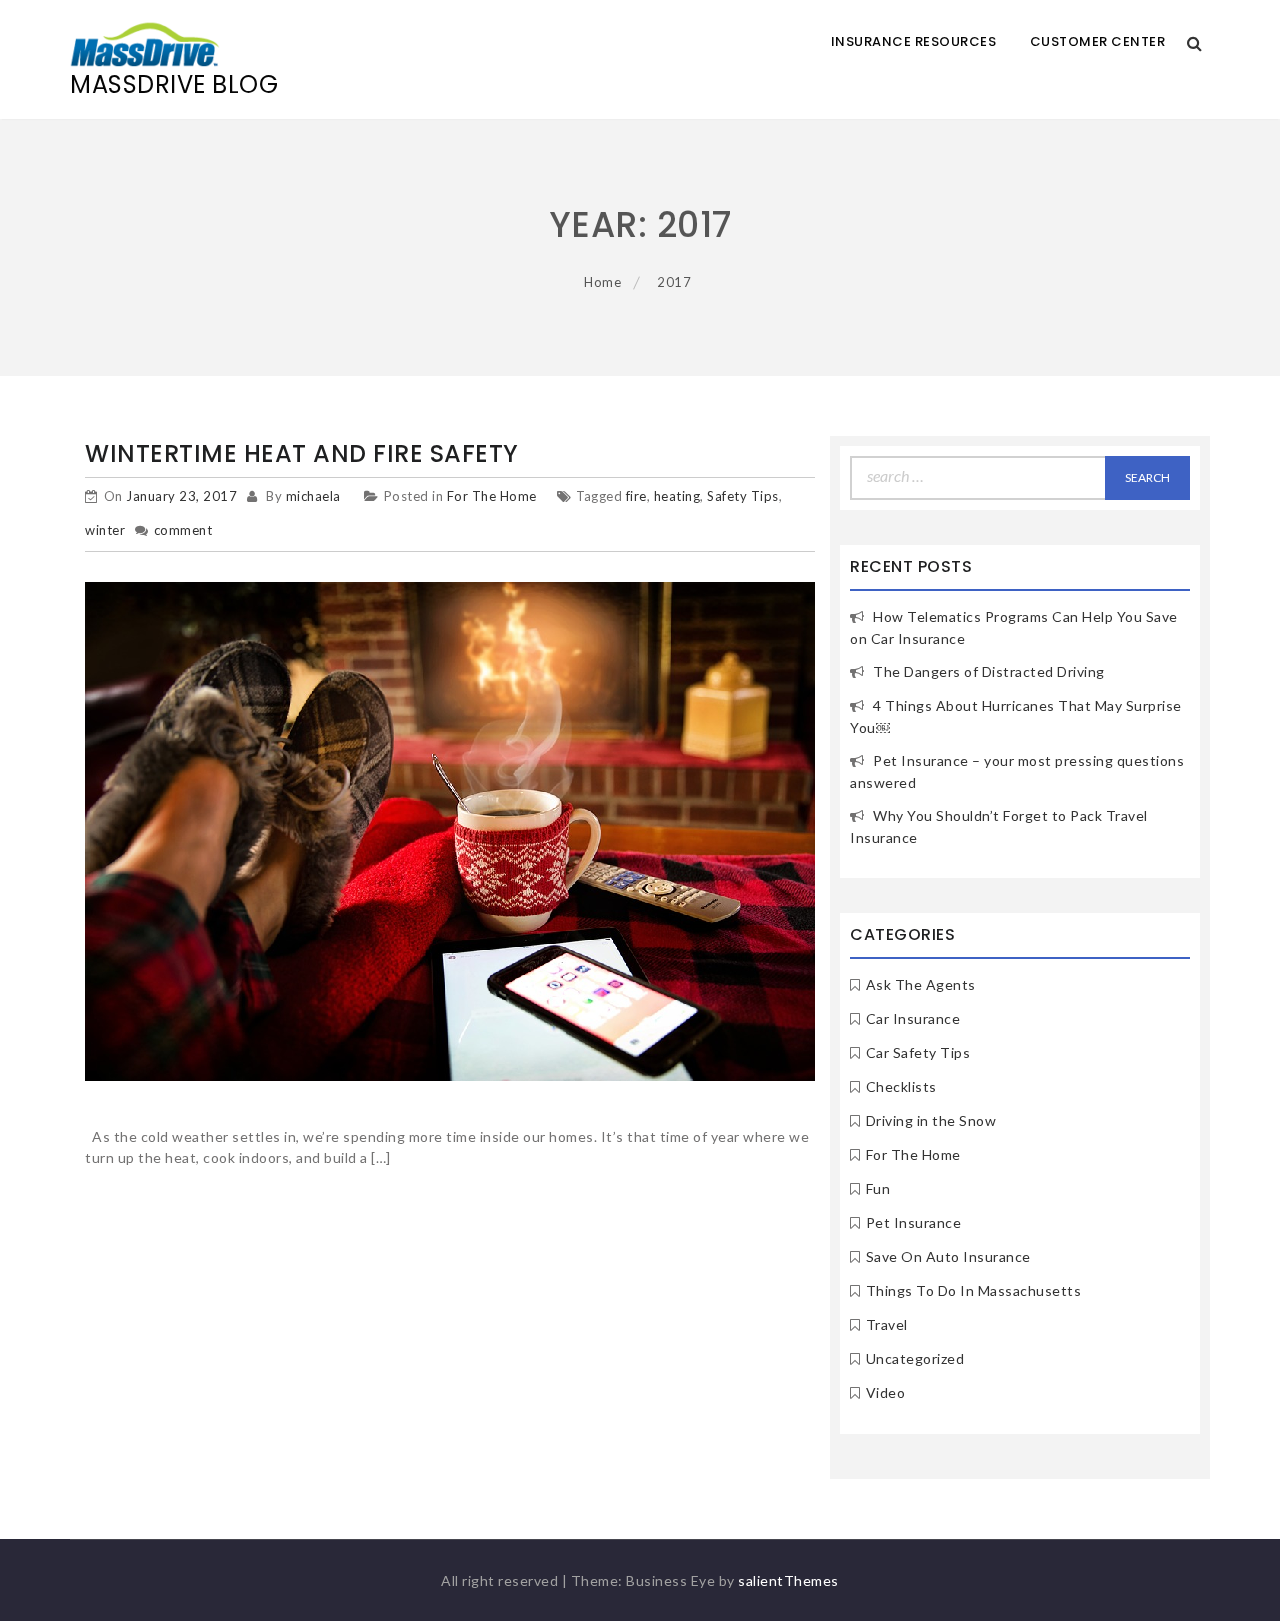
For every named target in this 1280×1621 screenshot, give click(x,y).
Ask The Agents (921, 984)
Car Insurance (913, 1018)
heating (677, 496)
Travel (887, 1324)
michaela (313, 496)
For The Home (492, 496)
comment (183, 530)
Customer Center (1098, 41)
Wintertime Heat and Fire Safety (302, 453)
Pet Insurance (914, 1222)
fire (636, 496)
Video (886, 1392)
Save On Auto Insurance (948, 1256)
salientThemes (788, 1580)
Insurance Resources (914, 41)
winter (105, 530)
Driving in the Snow (931, 1120)
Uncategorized (915, 1358)
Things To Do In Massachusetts (974, 1290)
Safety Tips (743, 496)
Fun (878, 1188)
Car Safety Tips (918, 1052)
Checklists (901, 1086)
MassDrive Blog (174, 84)
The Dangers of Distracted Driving (989, 671)
